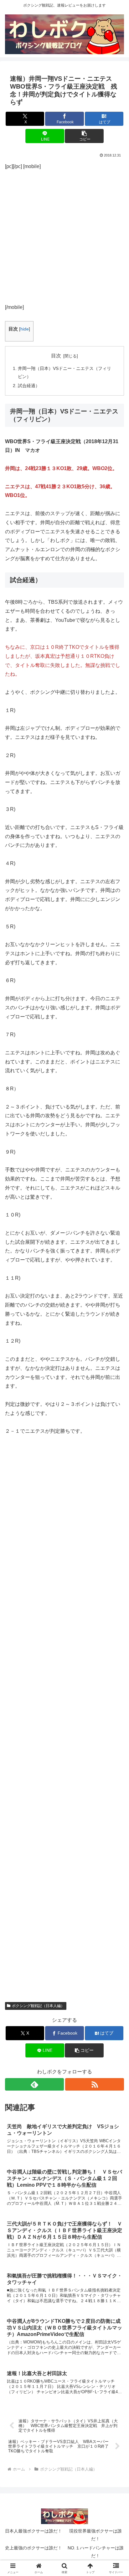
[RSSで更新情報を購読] (95, 2084)
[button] (84, 136)
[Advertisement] (64, 236)
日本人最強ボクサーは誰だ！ (34, 2531)
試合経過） (29, 386)
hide (25, 329)
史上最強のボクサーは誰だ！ (34, 2548)
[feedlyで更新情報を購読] (34, 2084)
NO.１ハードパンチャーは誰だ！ (96, 2552)
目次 (56, 356)
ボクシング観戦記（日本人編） (38, 2006)
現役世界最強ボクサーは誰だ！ (95, 2535)
